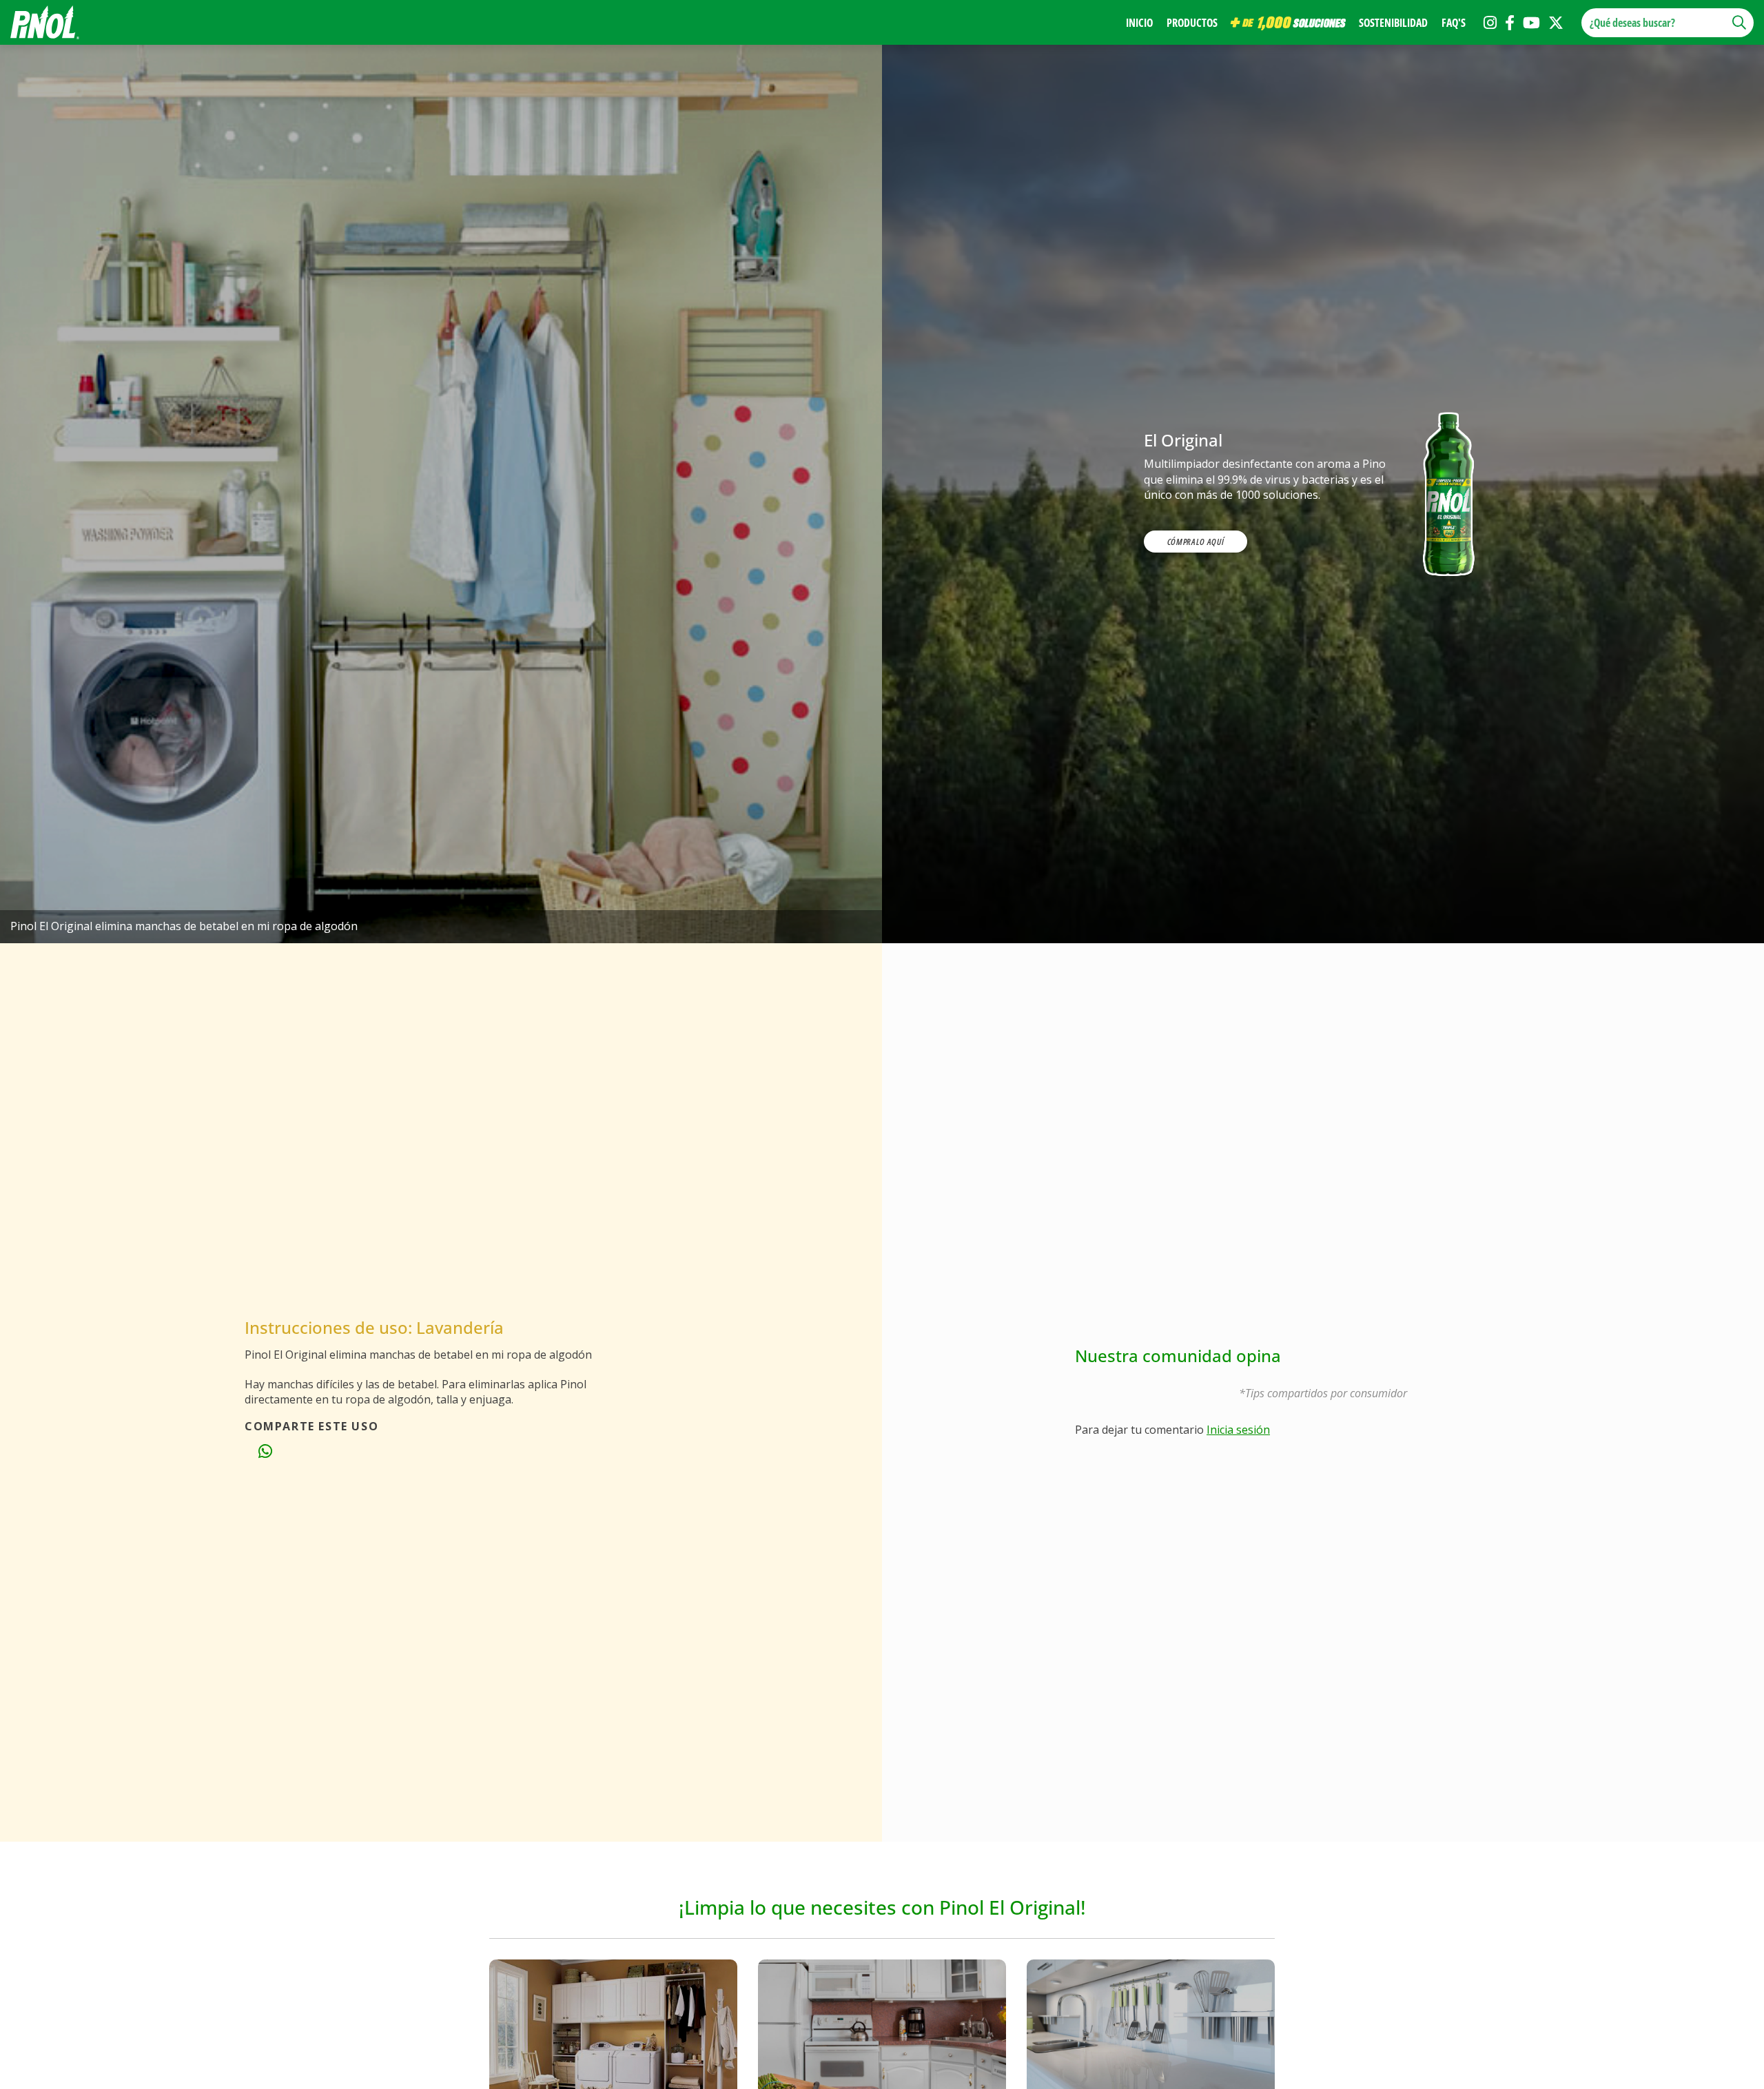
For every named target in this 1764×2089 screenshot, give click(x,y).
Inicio (1139, 23)
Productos (1192, 23)
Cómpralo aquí (1196, 542)
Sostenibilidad (1393, 23)
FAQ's (1454, 23)
